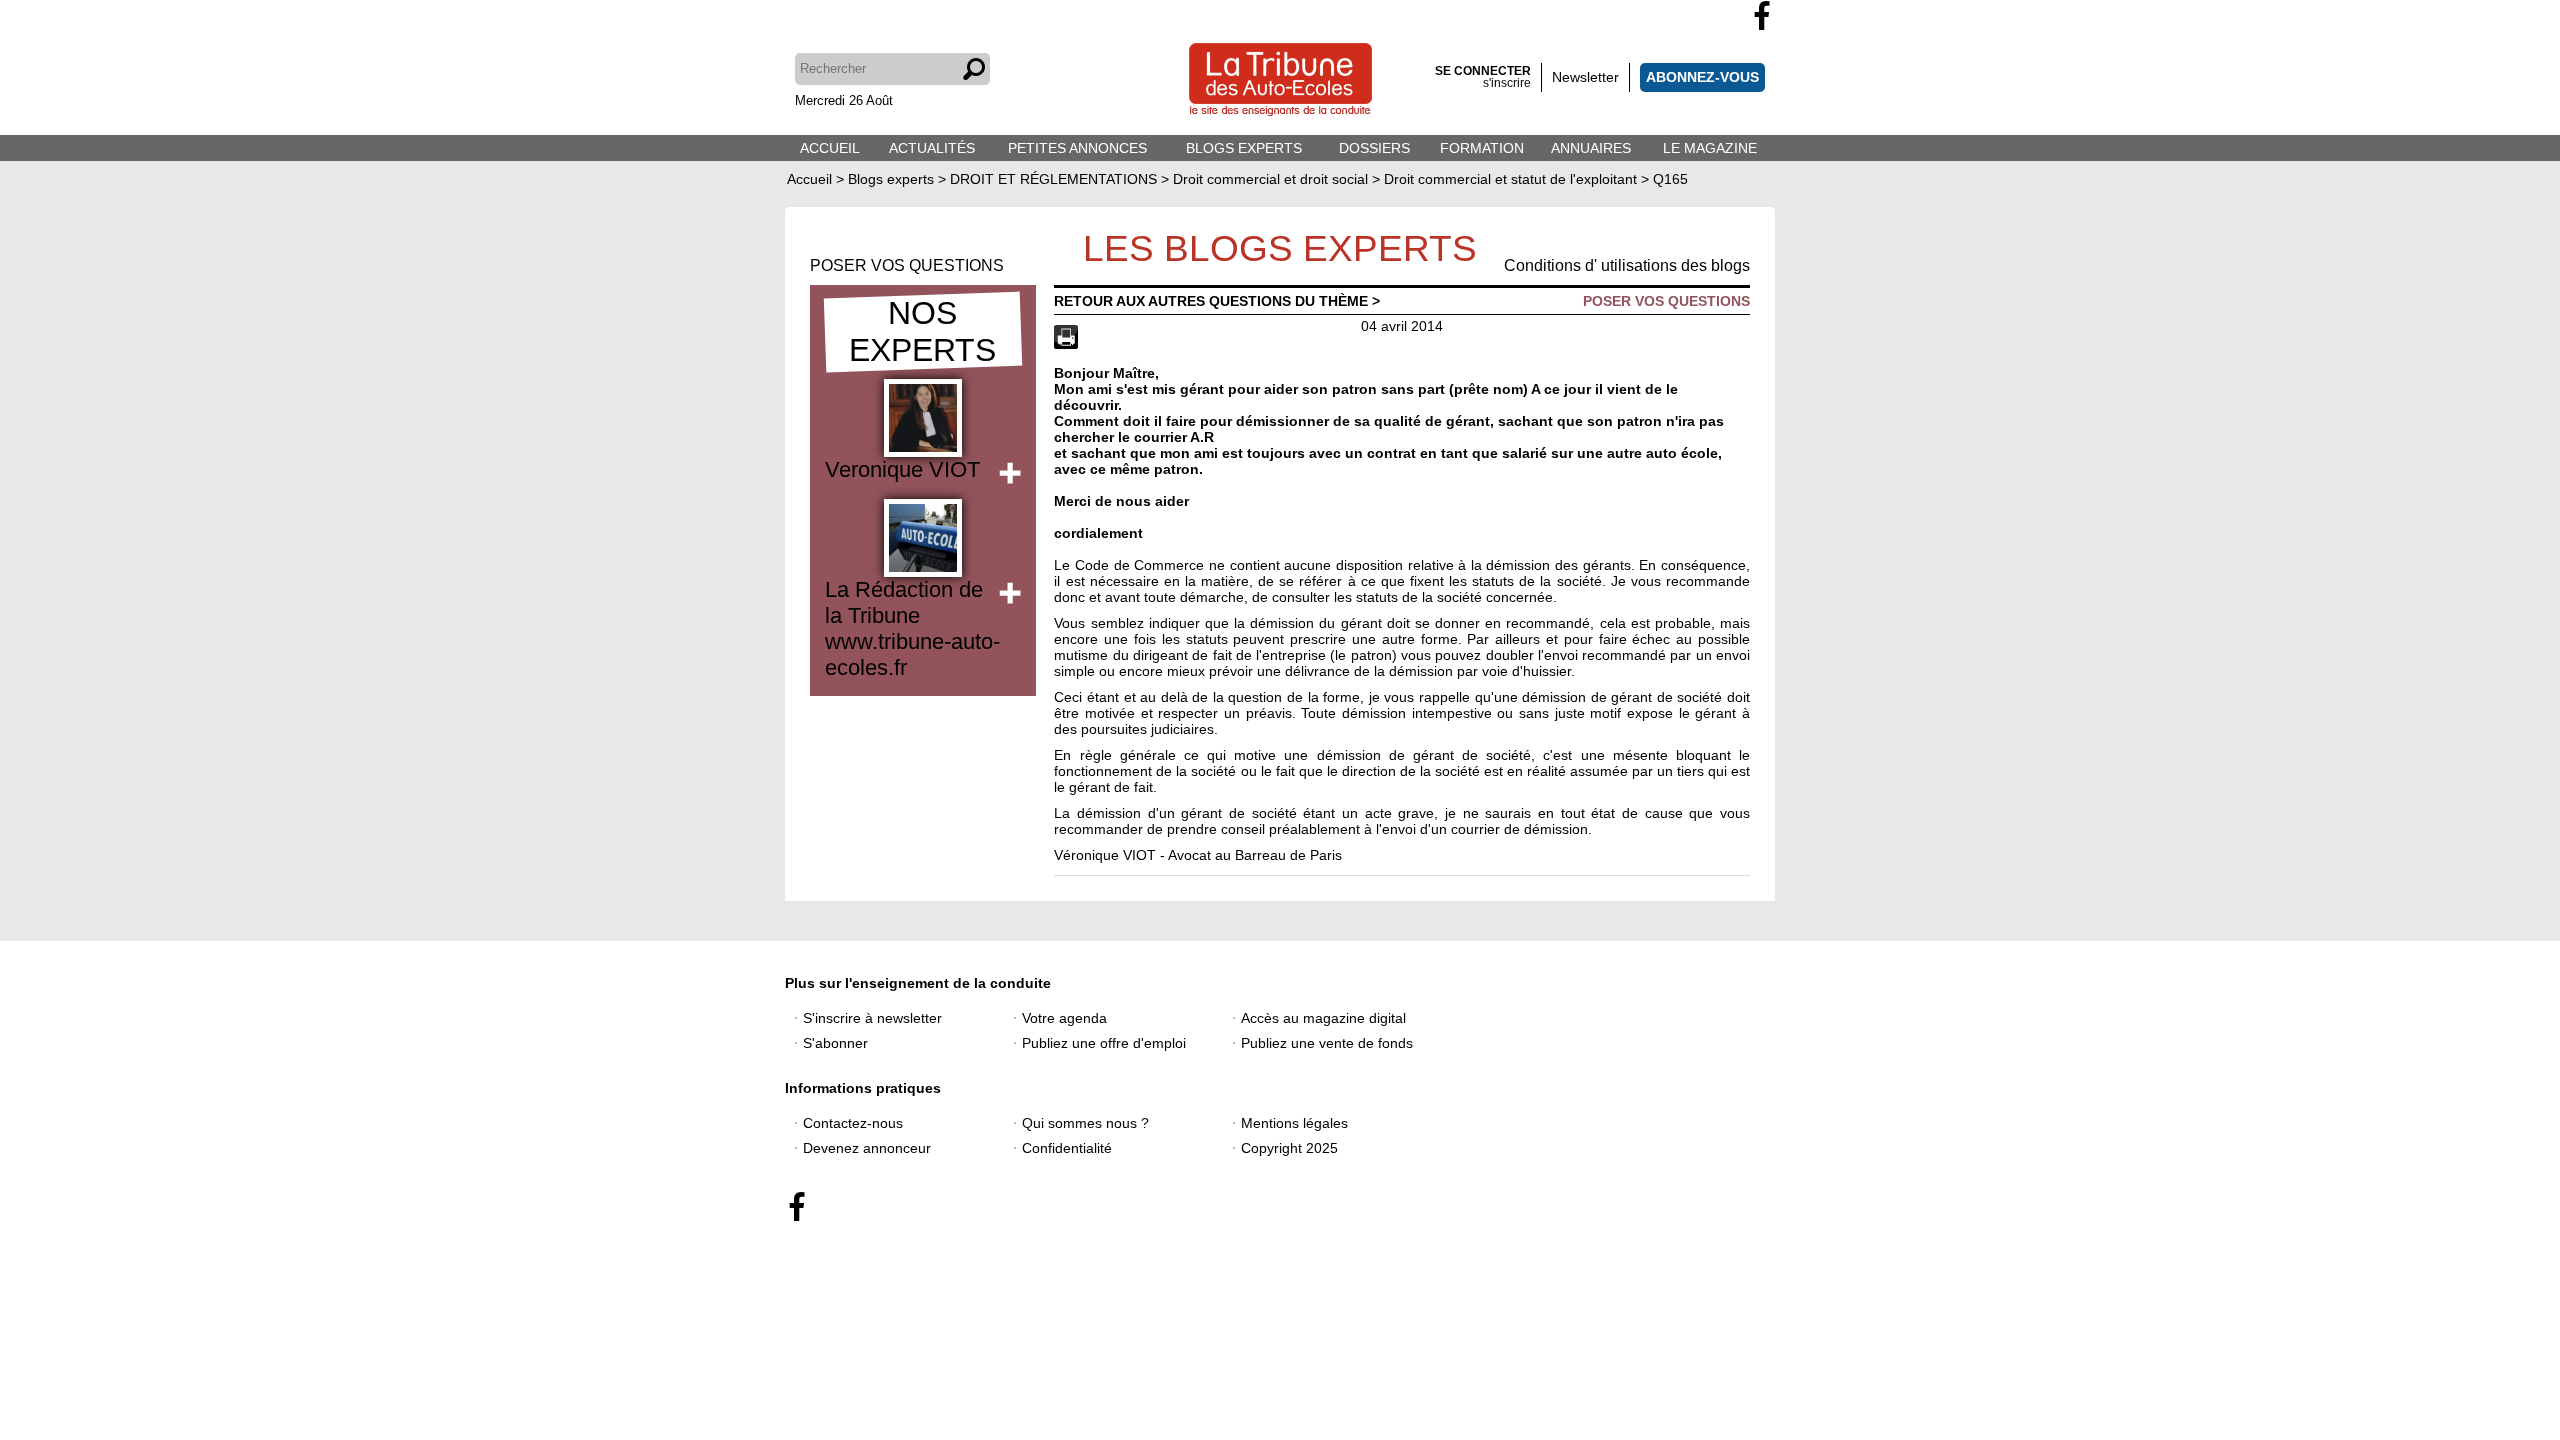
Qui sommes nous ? (1085, 1123)
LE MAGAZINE (1710, 148)
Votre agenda (1064, 1018)
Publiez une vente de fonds (1327, 1043)
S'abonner (835, 1043)
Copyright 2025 (1289, 1148)
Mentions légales (1294, 1123)
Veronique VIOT (902, 469)
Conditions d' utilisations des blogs (1627, 265)
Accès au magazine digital (1323, 1018)
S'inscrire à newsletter (872, 1018)
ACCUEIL (830, 148)
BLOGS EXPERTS (1244, 148)
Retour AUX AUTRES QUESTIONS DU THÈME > (1217, 301)
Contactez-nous (853, 1123)
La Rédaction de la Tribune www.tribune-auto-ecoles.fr (912, 628)
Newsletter (1585, 77)
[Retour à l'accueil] (1280, 81)
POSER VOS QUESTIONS (907, 265)
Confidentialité (1067, 1148)
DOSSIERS (1374, 148)
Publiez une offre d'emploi (1104, 1043)
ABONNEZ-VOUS (1702, 77)
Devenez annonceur (867, 1148)
